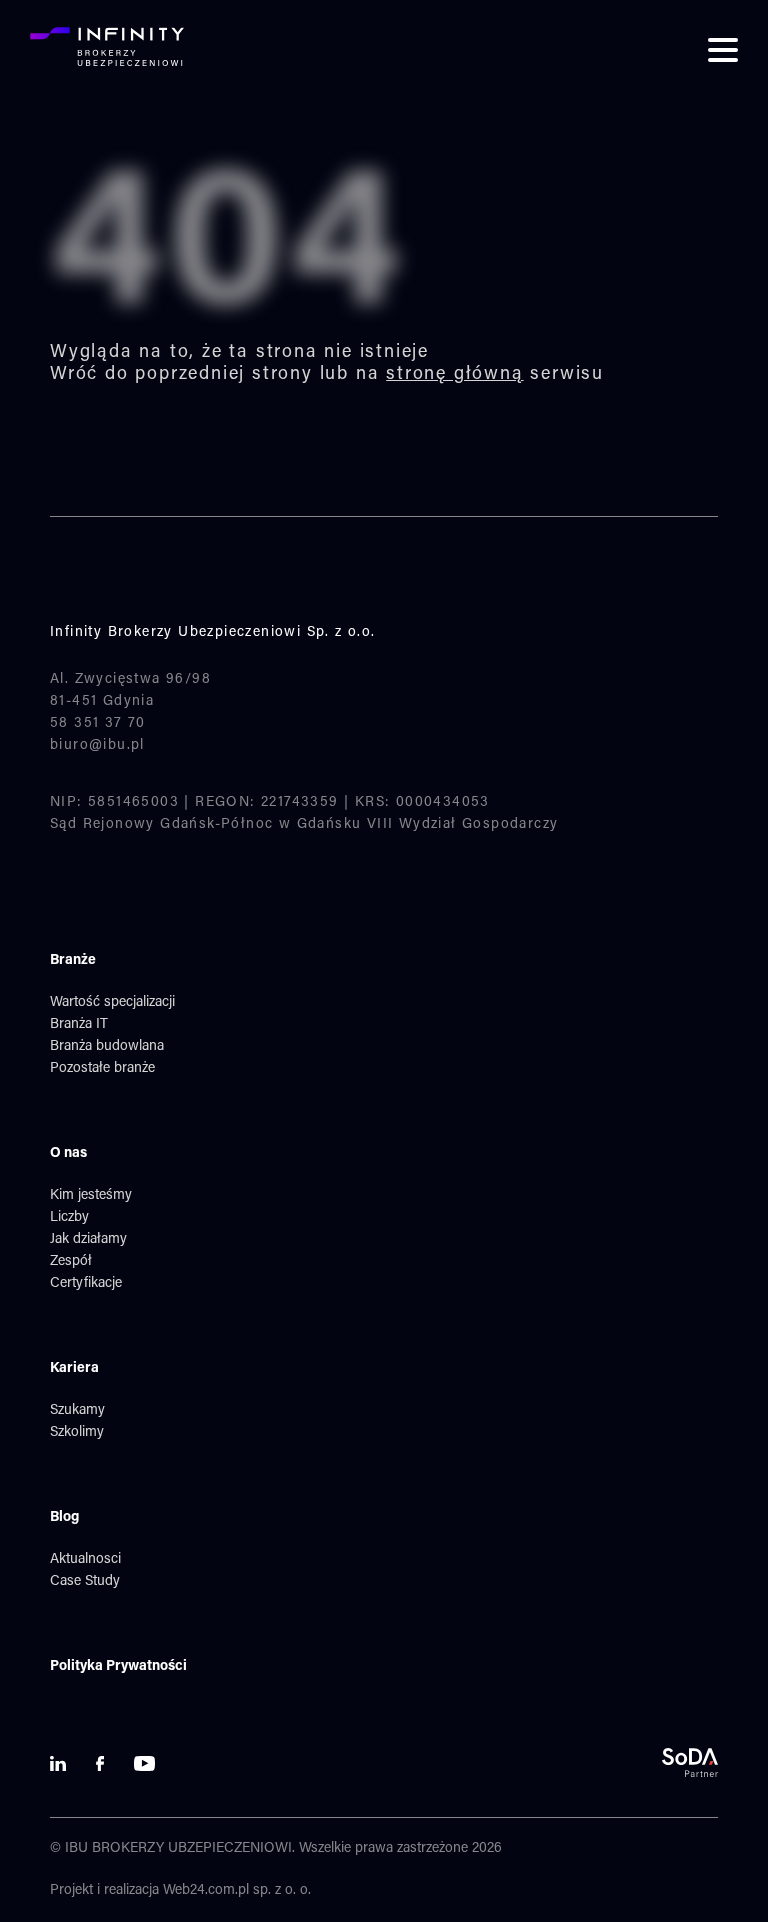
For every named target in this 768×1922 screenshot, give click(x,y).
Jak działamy (88, 1240)
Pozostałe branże (102, 1069)
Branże (73, 961)
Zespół (71, 1262)
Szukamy (77, 1411)
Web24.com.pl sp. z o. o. (237, 1891)
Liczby (69, 1218)
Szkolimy (77, 1433)
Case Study (85, 1582)
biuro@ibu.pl (97, 746)
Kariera (74, 1369)
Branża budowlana (107, 1047)
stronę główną (454, 375)
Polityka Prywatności (118, 1667)
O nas (68, 1154)
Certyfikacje (86, 1284)
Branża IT (79, 1025)
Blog (64, 1518)
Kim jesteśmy (91, 1196)
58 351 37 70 (98, 724)
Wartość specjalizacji (112, 1003)
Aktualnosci (85, 1560)
